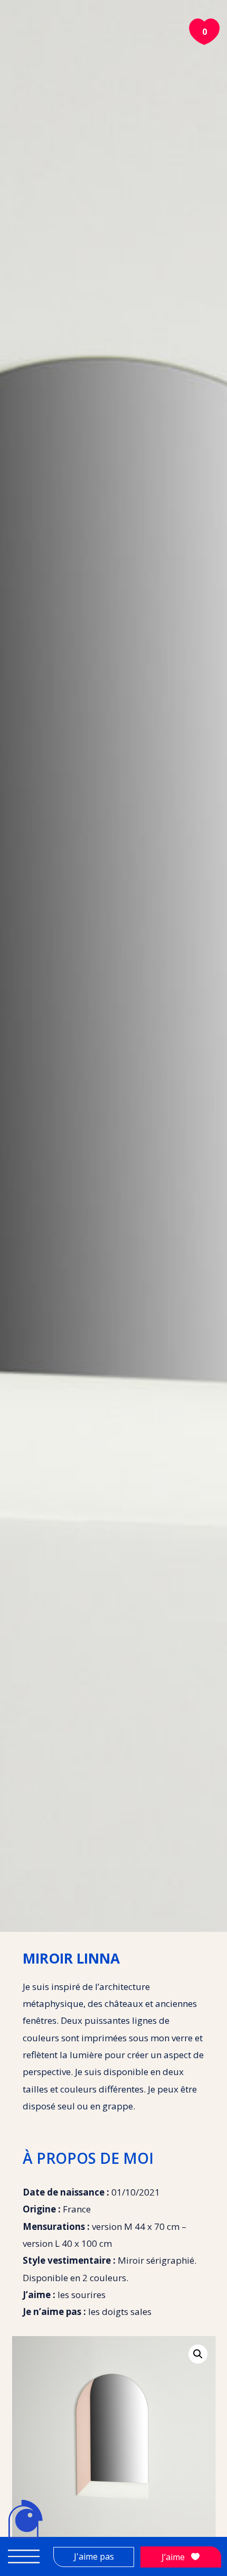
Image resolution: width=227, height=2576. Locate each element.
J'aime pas (94, 2556)
